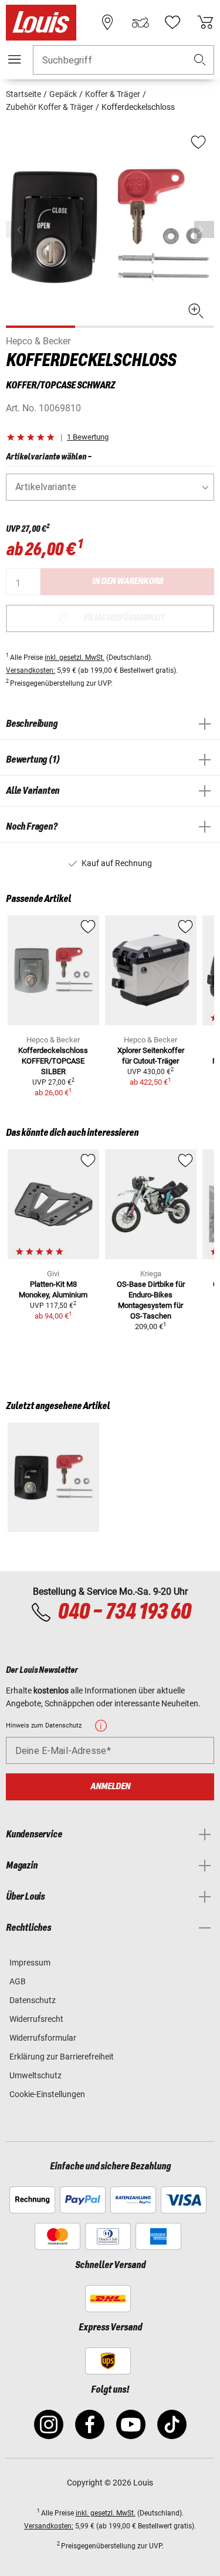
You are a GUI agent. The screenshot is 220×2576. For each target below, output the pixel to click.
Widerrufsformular (43, 2038)
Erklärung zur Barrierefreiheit (62, 2057)
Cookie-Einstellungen (47, 2094)
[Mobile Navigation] (15, 59)
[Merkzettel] (172, 22)
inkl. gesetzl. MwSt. (75, 658)
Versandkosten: (31, 670)
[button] (200, 60)
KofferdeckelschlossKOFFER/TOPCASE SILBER (53, 1061)
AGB (18, 1981)
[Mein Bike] (140, 22)
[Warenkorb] (205, 22)
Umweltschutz (35, 2075)
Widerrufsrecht (36, 2019)
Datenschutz (33, 2000)
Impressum (30, 1963)
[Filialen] (107, 22)
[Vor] (204, 229)
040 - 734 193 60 (124, 1612)
